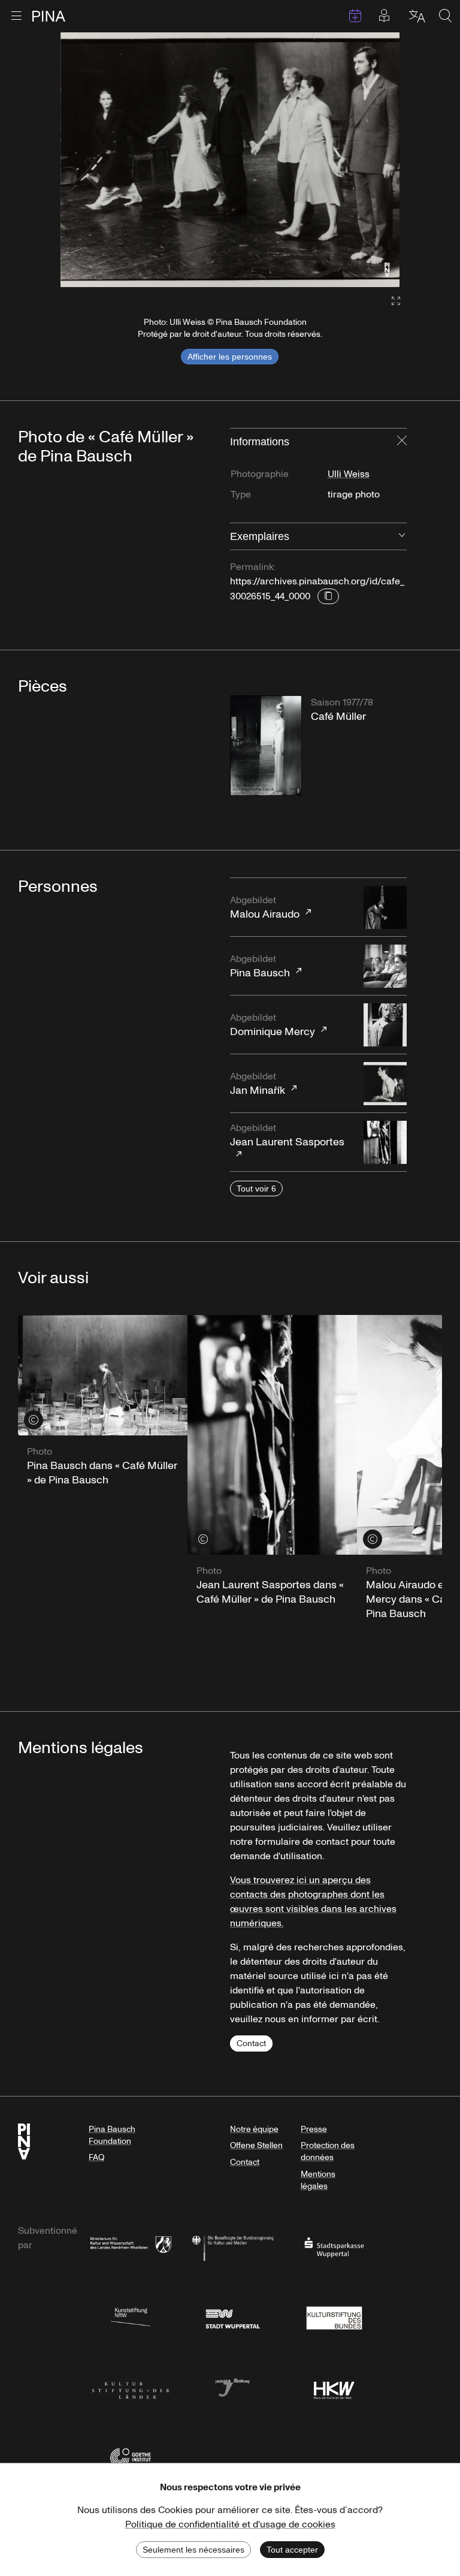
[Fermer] (402, 442)
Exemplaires (260, 536)
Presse (314, 2129)
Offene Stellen (256, 2145)
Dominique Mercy (273, 1025)
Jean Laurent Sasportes (287, 1135)
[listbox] (230, 160)
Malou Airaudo (265, 908)
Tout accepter (292, 2550)
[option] (230, 160)
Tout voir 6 (256, 1189)
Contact (251, 2043)
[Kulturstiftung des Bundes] (334, 2317)
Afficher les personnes (230, 357)
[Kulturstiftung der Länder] (131, 2387)
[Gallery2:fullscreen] (390, 301)
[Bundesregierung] (232, 2247)
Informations (260, 442)
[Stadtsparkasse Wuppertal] (334, 2247)
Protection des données (328, 2151)
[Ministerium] (131, 2247)
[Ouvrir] (402, 536)
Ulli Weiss (349, 474)
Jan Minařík (258, 1084)
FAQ (96, 2157)
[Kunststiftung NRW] (131, 2317)
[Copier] (328, 596)
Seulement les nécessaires (193, 2550)
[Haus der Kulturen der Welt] (334, 2387)
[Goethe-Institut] (131, 2457)
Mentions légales (318, 2180)
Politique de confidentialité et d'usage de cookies (230, 2524)
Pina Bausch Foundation (112, 2135)
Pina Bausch (260, 966)
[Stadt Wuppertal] (232, 2317)
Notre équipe (254, 2129)
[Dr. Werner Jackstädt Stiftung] (232, 2387)
